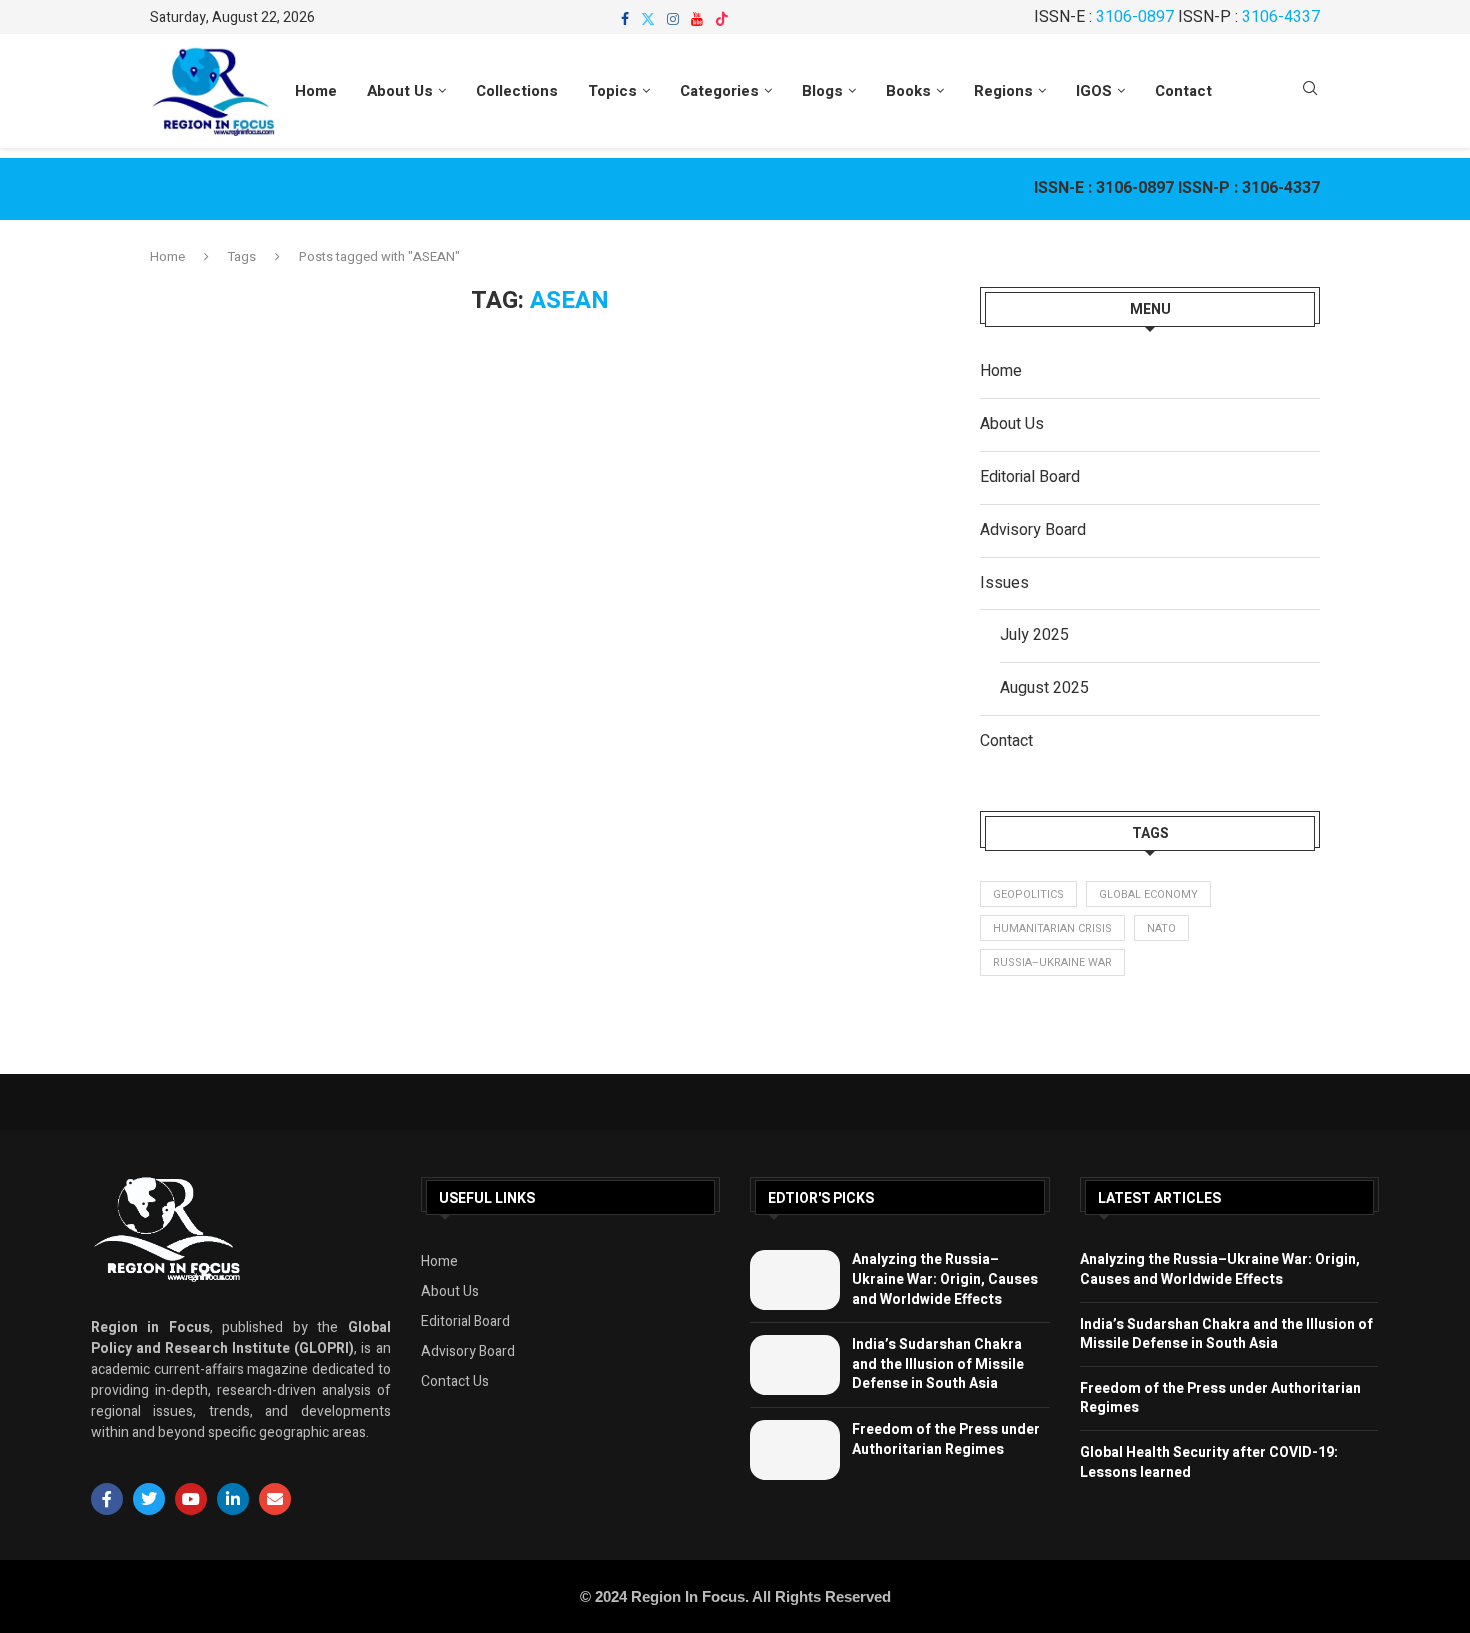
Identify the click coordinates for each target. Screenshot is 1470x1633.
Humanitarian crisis (1052, 928)
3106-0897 (1135, 17)
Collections (517, 91)
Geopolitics (1028, 894)
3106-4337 (1281, 17)
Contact (1183, 91)
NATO (1161, 928)
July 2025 (1034, 635)
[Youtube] (697, 19)
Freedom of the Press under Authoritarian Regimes (946, 1439)
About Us (400, 91)
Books (908, 91)
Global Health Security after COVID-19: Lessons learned (1209, 1462)
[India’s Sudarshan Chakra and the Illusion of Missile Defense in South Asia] (795, 1365)
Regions (1003, 91)
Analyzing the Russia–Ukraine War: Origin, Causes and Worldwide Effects (945, 1279)
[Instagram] (673, 19)
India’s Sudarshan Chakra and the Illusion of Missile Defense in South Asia (938, 1364)
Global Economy (1148, 894)
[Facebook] (625, 19)
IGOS (1094, 91)
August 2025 (1044, 688)
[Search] (1310, 91)
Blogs (822, 91)
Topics (612, 91)
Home (316, 91)
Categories (719, 91)
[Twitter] (648, 19)
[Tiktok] (722, 19)
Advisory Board (1033, 530)
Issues (1004, 583)
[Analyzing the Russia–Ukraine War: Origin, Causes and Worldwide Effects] (795, 1280)
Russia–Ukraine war (1052, 962)
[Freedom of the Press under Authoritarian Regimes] (795, 1450)
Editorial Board (1030, 477)
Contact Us (455, 1382)
